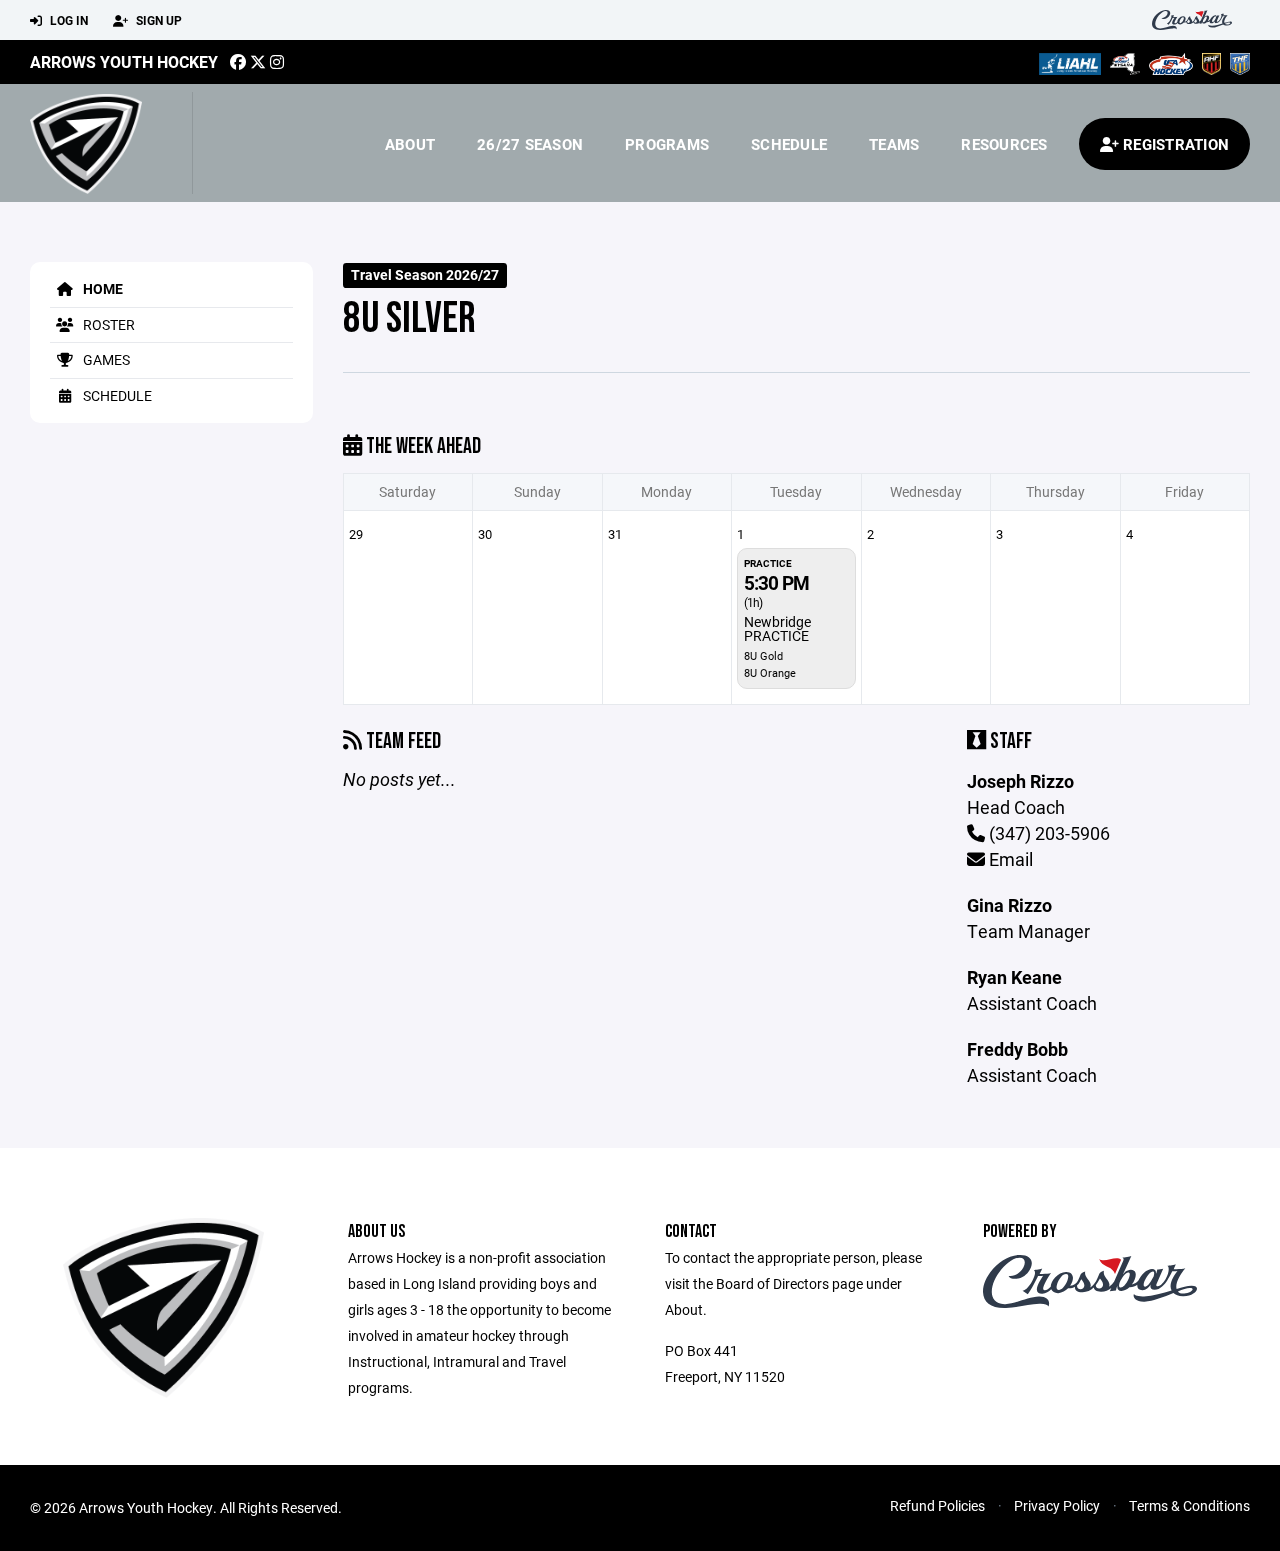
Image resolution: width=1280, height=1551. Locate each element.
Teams (894, 144)
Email (1009, 859)
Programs (667, 144)
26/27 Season (530, 144)
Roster (107, 324)
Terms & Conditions (1189, 1505)
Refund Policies (937, 1505)
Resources (1004, 144)
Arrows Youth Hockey (124, 61)
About (410, 144)
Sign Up (157, 20)
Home (101, 288)
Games (105, 359)
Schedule (789, 144)
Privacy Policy (1057, 1505)
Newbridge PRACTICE (777, 628)
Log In (67, 20)
